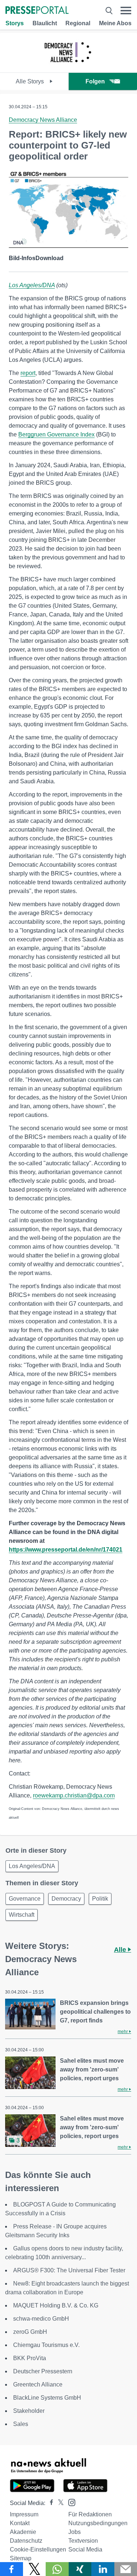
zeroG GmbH (30, 2332)
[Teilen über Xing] (80, 2569)
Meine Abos (115, 23)
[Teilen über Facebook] (12, 2569)
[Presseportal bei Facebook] (49, 2503)
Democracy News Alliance (43, 120)
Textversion (83, 2541)
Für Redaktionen (90, 2514)
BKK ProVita (30, 2358)
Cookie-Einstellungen (38, 2549)
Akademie (23, 2532)
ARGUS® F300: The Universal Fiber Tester (69, 2270)
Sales (21, 2424)
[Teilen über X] (35, 2569)
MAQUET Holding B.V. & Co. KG (56, 2305)
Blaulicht (45, 23)
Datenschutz (26, 2541)
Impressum (24, 2514)
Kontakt (20, 2523)
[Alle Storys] (68, 66)
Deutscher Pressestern (43, 2371)
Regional (78, 23)
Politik (100, 1899)
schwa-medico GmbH (41, 2319)
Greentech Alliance (38, 2384)
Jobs (75, 2532)
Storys (15, 23)
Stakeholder (29, 2411)
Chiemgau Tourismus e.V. (46, 2345)
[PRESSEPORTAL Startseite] (37, 11)
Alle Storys (31, 81)
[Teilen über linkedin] (103, 2569)
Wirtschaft (22, 1915)
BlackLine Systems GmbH (47, 2398)
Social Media (85, 2549)
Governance (25, 1899)
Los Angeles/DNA (32, 285)
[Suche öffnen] (109, 11)
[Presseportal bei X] (59, 2503)
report (28, 373)
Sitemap (21, 2558)
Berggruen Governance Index (56, 434)
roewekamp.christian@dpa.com (74, 1795)
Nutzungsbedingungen (98, 2523)
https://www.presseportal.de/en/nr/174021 (66, 1550)
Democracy (66, 1899)
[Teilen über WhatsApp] (57, 2569)
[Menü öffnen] (126, 11)
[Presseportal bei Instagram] (70, 2502)
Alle (121, 1950)
